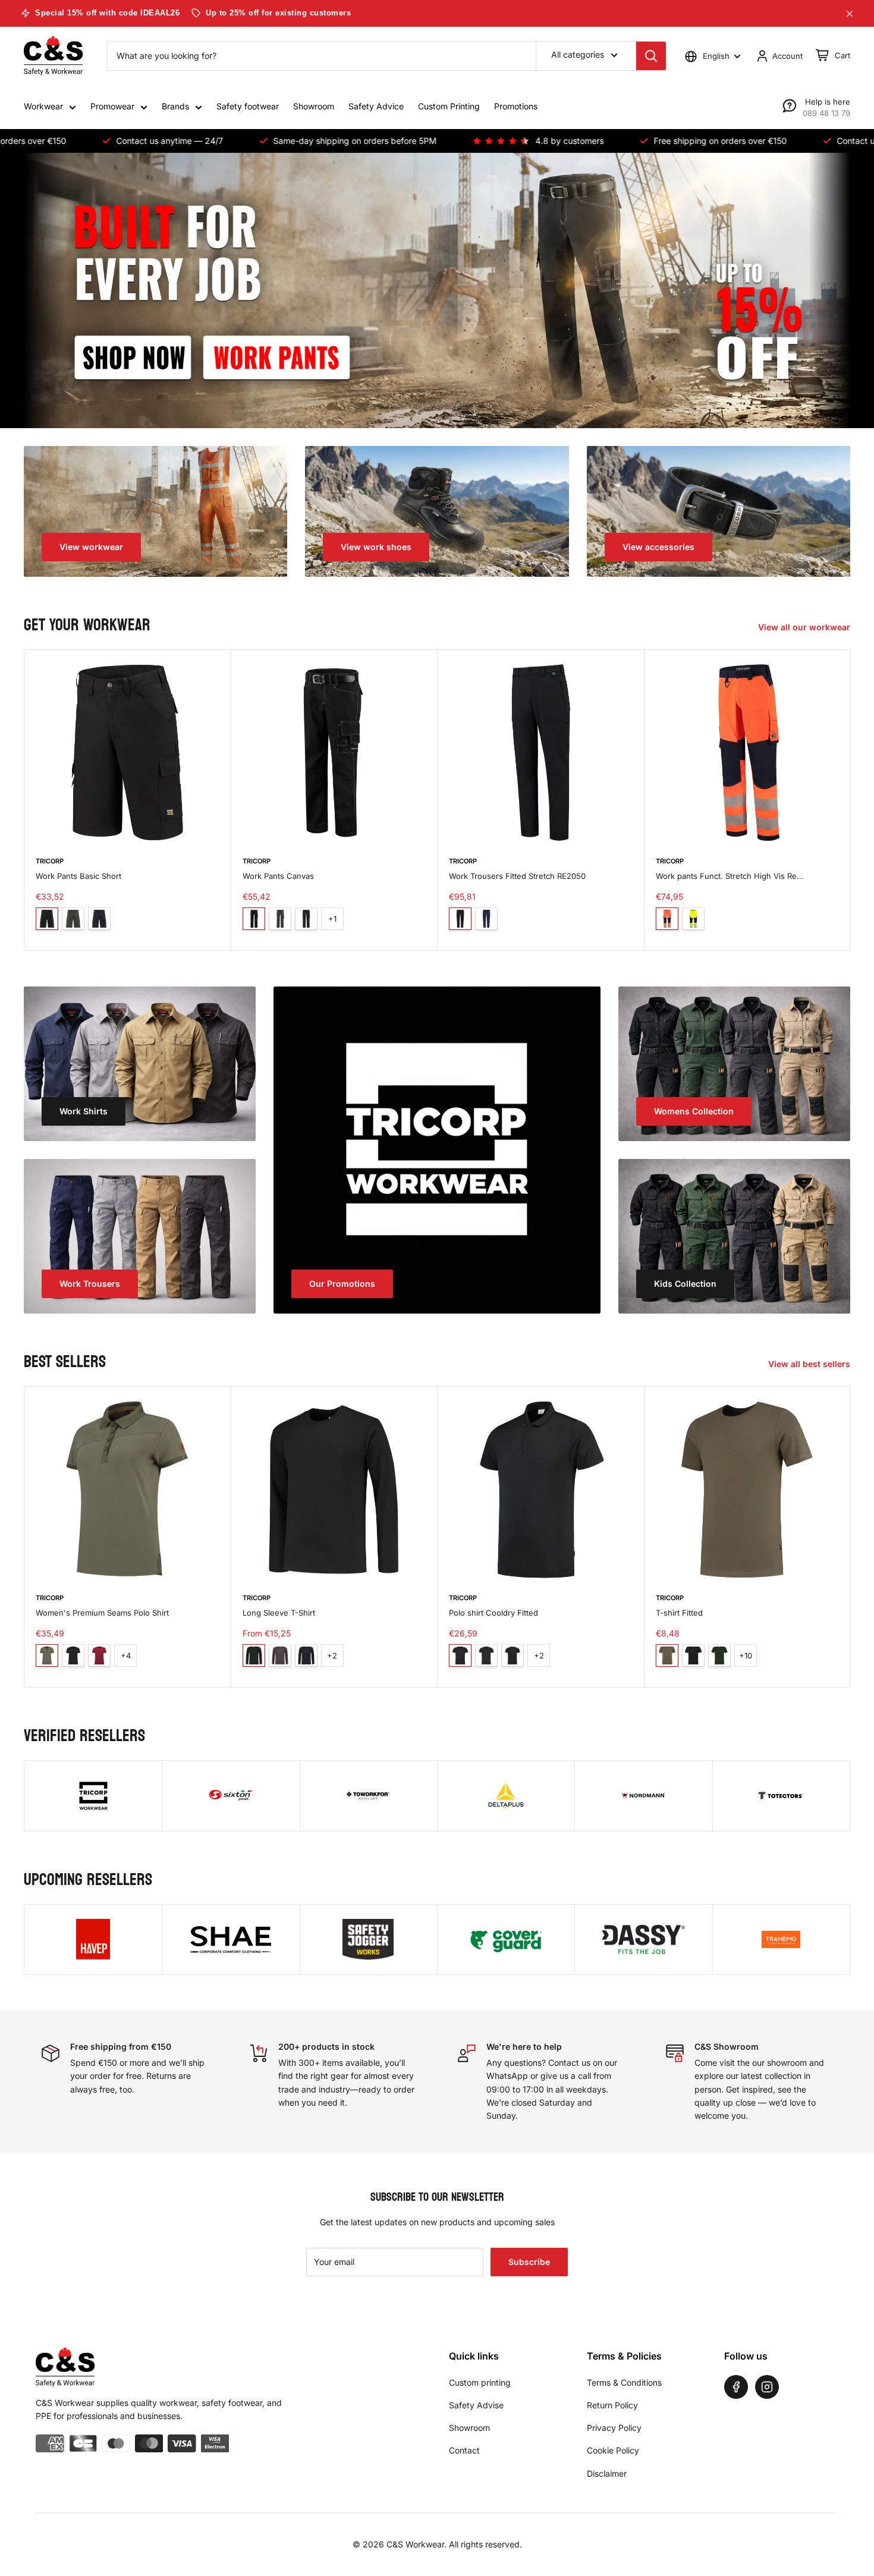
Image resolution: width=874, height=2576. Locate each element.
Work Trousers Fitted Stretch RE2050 (517, 876)
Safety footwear (248, 106)
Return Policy (612, 2405)
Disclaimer (607, 2473)
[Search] (651, 56)
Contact (464, 2450)
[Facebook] (736, 2387)
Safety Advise (476, 2405)
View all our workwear (805, 627)
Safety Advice (376, 106)
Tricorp (50, 861)
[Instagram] (767, 2387)
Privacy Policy (614, 2428)
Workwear (43, 106)
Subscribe (529, 2262)
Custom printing (480, 2382)
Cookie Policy (613, 2450)
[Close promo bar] (850, 14)
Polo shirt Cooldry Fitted (493, 1612)
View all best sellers (810, 1364)
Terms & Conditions (624, 2382)
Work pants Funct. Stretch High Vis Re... (730, 876)
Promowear (112, 106)
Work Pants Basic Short (78, 876)
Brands (175, 106)
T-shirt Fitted (679, 1612)
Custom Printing (449, 106)
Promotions (516, 106)
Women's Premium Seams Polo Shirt (102, 1612)
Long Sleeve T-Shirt (279, 1612)
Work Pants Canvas (278, 876)
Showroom (314, 106)
